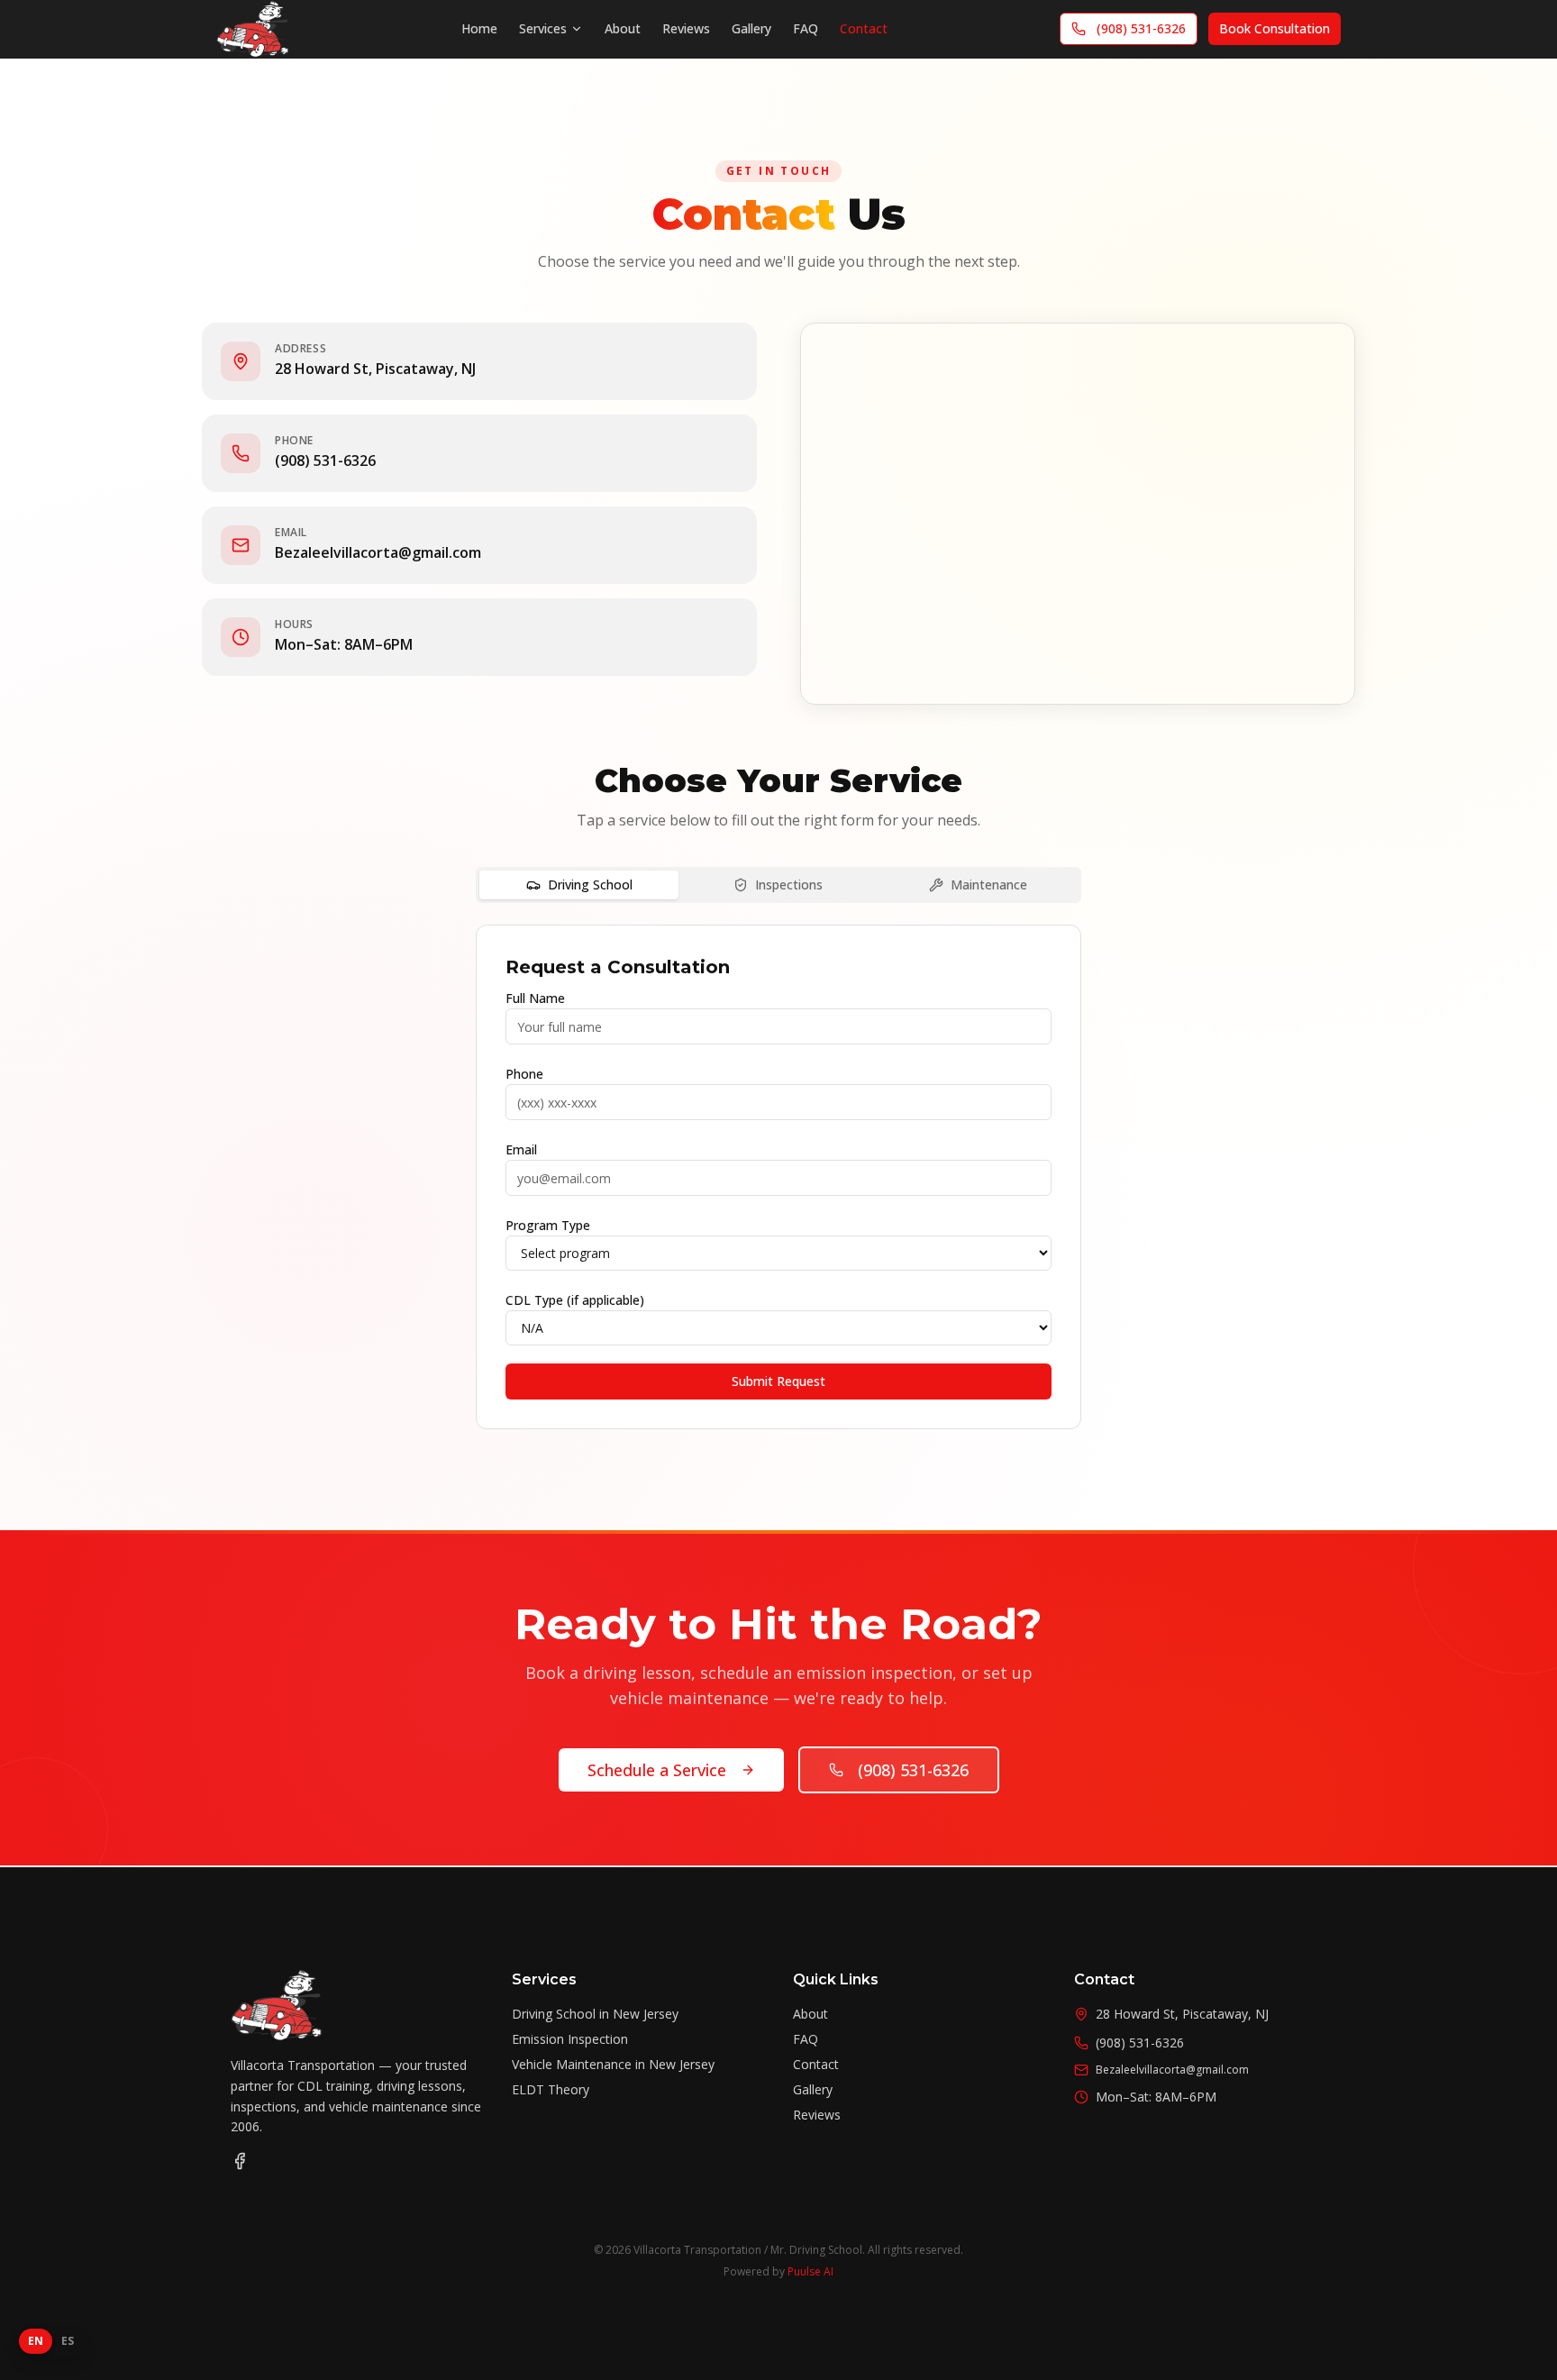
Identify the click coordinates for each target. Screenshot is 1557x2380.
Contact (864, 28)
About (623, 28)
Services (543, 28)
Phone (524, 1074)
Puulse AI (810, 2271)
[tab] (579, 885)
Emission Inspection (570, 2039)
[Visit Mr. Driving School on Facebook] (240, 2161)
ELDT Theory (551, 2089)
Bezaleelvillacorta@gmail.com (378, 552)
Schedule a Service (657, 1770)
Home (479, 28)
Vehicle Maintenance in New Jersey (613, 2064)
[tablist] (778, 885)
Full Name (535, 998)
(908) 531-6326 (1141, 28)
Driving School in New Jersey (595, 2014)
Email (521, 1149)
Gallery (751, 28)
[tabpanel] (778, 1177)
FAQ (806, 28)
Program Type (548, 1225)
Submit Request (778, 1381)
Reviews (686, 28)
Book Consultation (1275, 28)
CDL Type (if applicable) (575, 1300)
